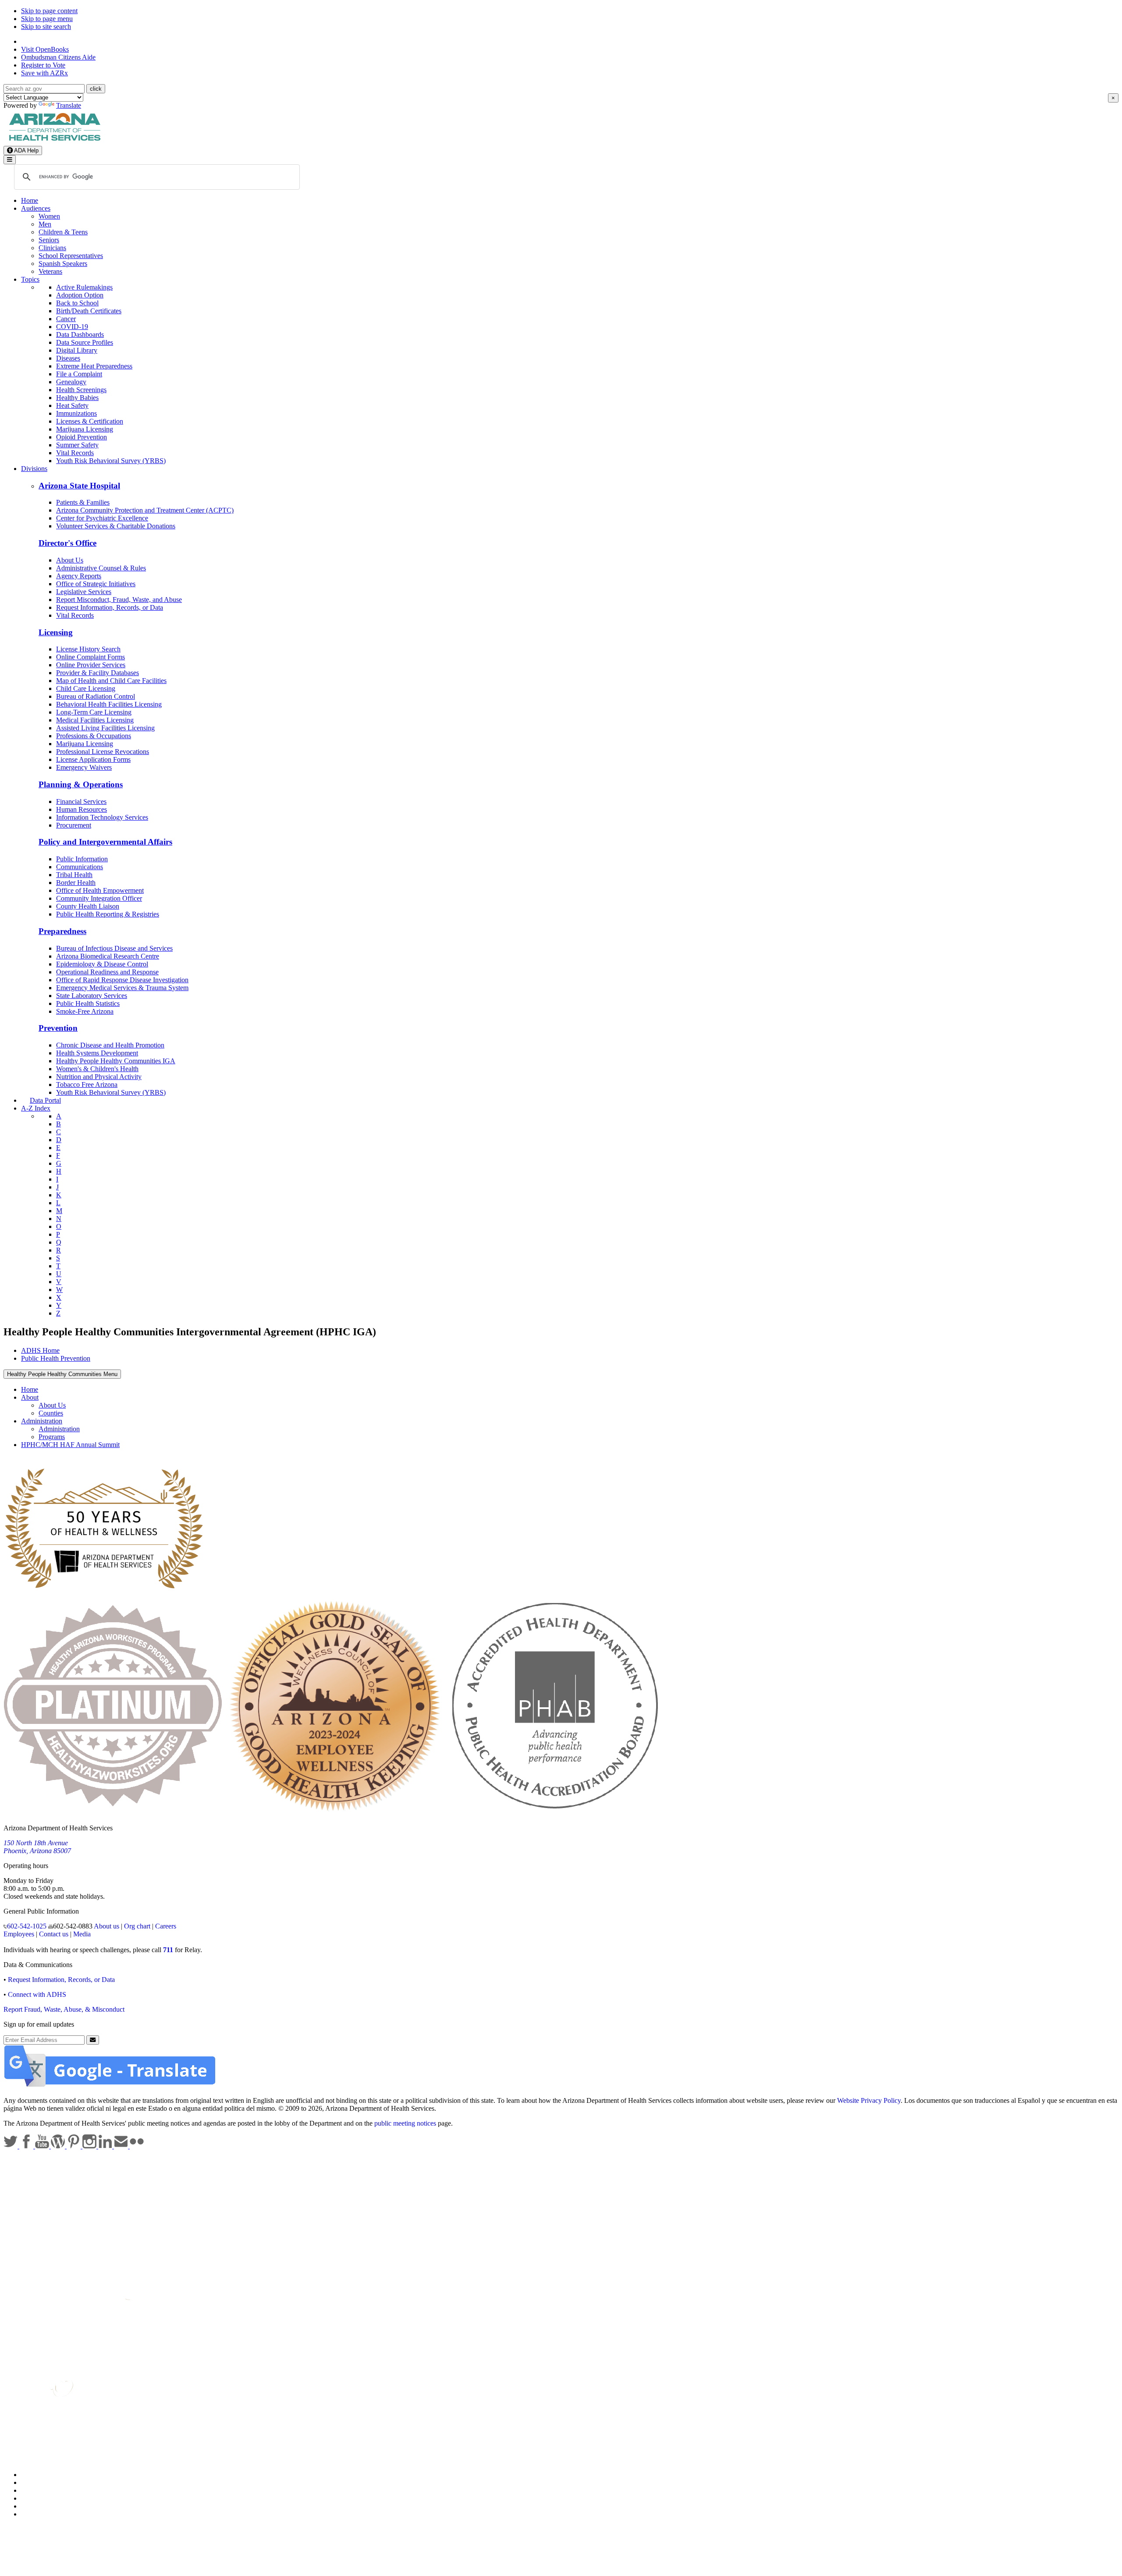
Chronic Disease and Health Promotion (110, 1045)
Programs (52, 1437)
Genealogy (71, 382)
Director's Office (67, 543)
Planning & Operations (81, 784)
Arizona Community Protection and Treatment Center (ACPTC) (145, 510)
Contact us (54, 1934)
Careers (166, 1926)
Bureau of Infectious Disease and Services (114, 948)
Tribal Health (74, 875)
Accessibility (39, 2490)
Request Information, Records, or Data (110, 607)
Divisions (34, 469)
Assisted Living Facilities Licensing (105, 728)
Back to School (77, 303)
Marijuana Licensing (85, 429)
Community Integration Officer (99, 898)
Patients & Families (83, 502)
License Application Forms (93, 759)
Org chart (137, 1926)
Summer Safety (77, 445)
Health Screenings (81, 390)
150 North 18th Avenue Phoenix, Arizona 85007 (37, 1847)
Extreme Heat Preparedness (94, 366)
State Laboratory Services (92, 996)
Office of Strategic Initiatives (96, 584)
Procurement (74, 825)
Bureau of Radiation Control (96, 696)
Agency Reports (79, 576)
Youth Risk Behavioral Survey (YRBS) (111, 461)
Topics (30, 279)
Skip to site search (46, 27)
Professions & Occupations (94, 736)
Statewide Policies (46, 2475)
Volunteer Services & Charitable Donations (116, 526)
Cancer (66, 319)
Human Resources (82, 809)
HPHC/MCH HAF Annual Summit (70, 1445)
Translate (69, 105)
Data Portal (45, 1100)
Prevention (58, 1028)
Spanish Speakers (63, 264)
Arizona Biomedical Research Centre (108, 956)
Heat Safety (72, 405)
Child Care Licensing (86, 688)
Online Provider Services (91, 665)
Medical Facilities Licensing (95, 720)
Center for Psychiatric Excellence (102, 518)
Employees (19, 1934)
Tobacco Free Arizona (87, 1085)
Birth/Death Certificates (89, 311)
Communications (80, 867)
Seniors (49, 240)
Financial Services (81, 801)
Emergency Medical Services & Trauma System (122, 988)
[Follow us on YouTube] (43, 2146)
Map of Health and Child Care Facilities (111, 681)
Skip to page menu (47, 19)
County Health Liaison (88, 906)
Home (30, 200)
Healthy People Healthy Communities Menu (62, 1374)
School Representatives (71, 256)
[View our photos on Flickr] (137, 2146)
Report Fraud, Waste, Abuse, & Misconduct (64, 2009)
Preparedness (62, 931)
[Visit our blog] (59, 2146)
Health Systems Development (97, 1053)
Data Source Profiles (85, 342)
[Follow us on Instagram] (90, 2146)
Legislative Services (84, 592)
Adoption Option (80, 295)
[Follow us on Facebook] (27, 2146)
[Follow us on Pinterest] (75, 2146)
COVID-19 (72, 327)
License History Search (88, 649)
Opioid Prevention (82, 437)
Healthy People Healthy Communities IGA (116, 1061)
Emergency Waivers (84, 767)
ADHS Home (40, 1350)
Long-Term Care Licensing (94, 712)
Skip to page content (49, 11)
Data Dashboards (80, 334)
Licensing (56, 632)
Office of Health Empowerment (100, 890)
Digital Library (77, 350)
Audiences (36, 208)
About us (107, 1926)
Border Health (76, 883)
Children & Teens (63, 232)
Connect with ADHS (37, 1994)
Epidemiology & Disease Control (102, 964)
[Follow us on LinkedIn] (106, 2146)
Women (49, 216)
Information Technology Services (102, 817)
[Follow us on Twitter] (11, 2146)
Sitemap (32, 2514)
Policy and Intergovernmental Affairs (105, 842)
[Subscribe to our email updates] (122, 2146)
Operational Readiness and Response (107, 972)
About (30, 1397)
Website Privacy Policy (869, 2100)
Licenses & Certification (90, 421)
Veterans (50, 271)
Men (45, 224)
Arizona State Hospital (79, 486)
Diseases (68, 358)
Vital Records (75, 453)
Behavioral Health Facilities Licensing (109, 704)
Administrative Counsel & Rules (101, 568)
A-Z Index (36, 1108)
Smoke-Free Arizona (85, 1011)
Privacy (32, 2482)
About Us (70, 560)
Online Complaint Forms (91, 657)
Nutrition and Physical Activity (99, 1077)
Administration (42, 1421)
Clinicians (52, 248)
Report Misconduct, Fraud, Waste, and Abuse (119, 600)
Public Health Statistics (88, 1003)
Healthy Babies (77, 398)
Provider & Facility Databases (98, 673)
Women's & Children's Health (97, 1069)
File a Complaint (79, 374)
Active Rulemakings (84, 287)
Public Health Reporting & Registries (108, 914)
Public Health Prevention (56, 1358)
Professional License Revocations (103, 752)
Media (82, 1934)
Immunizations (76, 413)
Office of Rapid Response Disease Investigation (122, 980)
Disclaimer (36, 2498)
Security (32, 2506)
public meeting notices (405, 2123)
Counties (51, 1413)
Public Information (82, 859)
